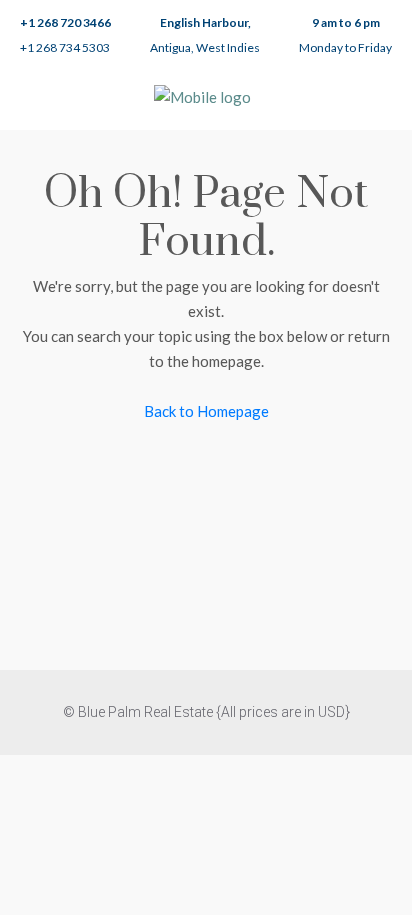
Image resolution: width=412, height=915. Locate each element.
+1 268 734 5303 (65, 47)
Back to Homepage (206, 411)
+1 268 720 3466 (65, 22)
